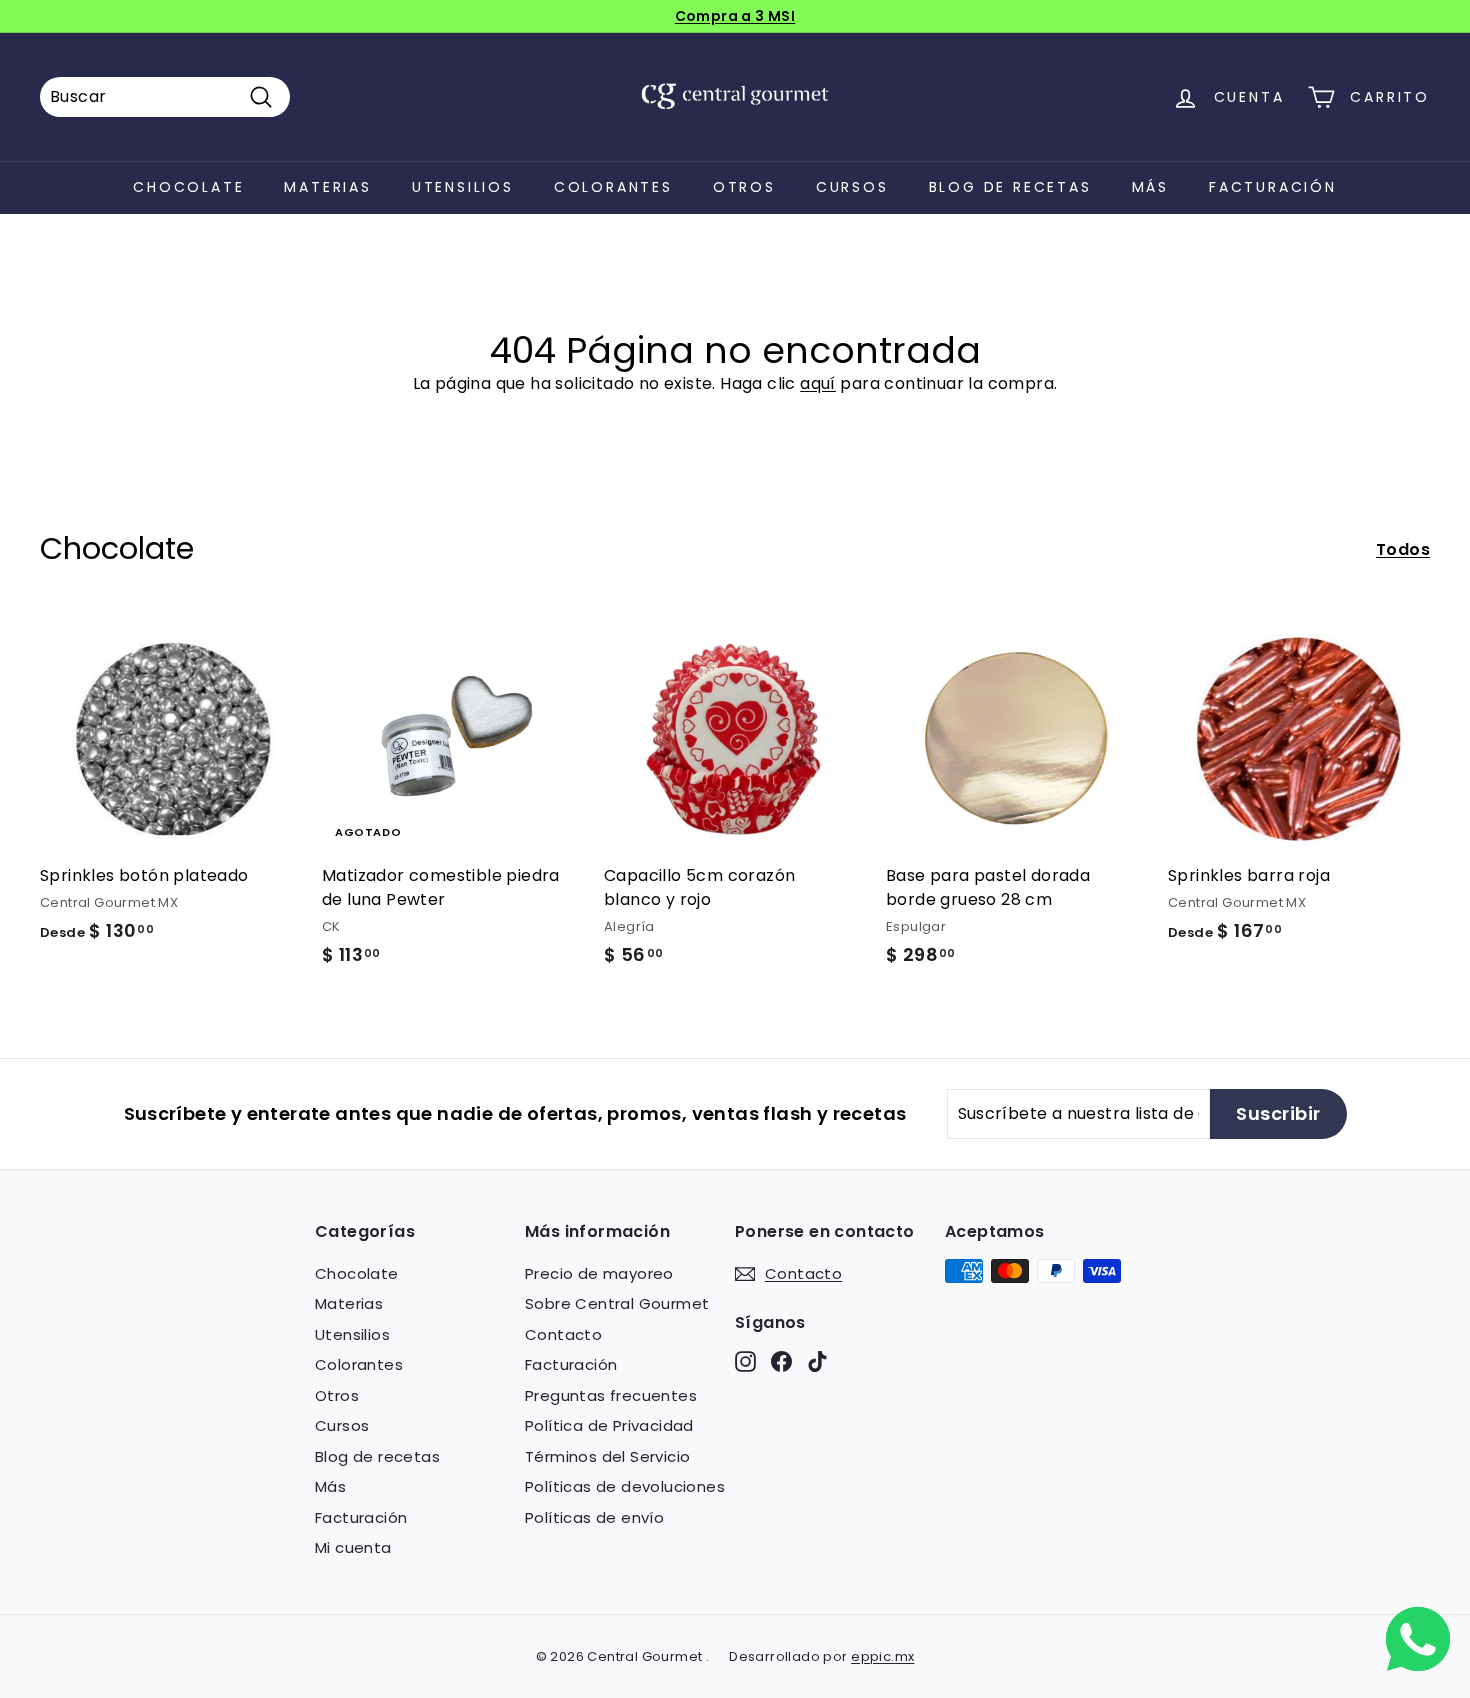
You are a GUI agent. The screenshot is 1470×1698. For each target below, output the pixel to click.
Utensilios (463, 187)
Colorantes (613, 187)
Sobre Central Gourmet (617, 1303)
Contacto (563, 1334)
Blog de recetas (1010, 187)
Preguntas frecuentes (611, 1395)
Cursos (852, 187)
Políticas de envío (594, 1517)
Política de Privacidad (609, 1425)
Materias (327, 187)
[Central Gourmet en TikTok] (817, 1361)
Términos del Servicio (607, 1456)
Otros (744, 187)
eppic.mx (882, 1656)
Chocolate (188, 187)
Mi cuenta (353, 1547)
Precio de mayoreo (599, 1273)
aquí (818, 383)
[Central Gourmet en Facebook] (781, 1361)
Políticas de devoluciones (625, 1486)
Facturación (1273, 187)
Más (1150, 187)
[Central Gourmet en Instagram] (745, 1361)
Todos (1403, 549)
